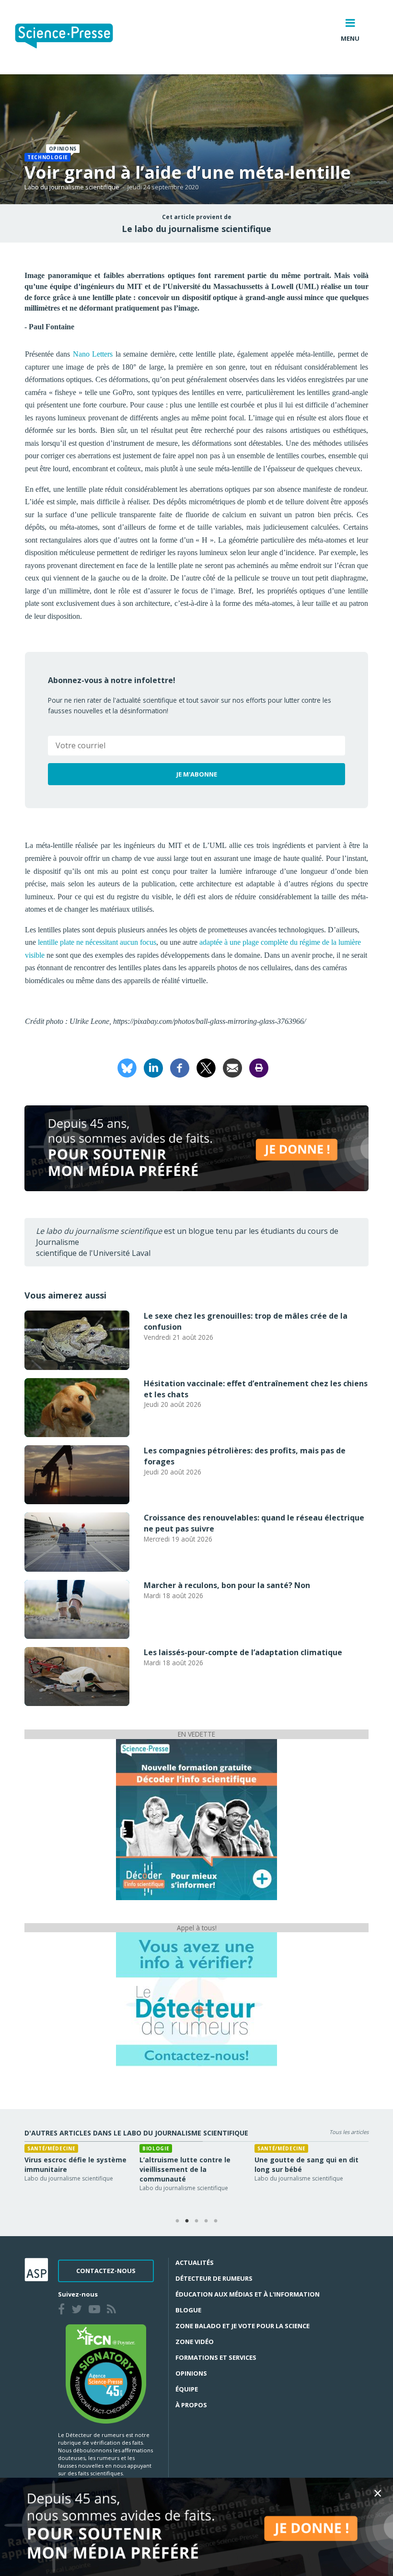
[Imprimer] (259, 1067)
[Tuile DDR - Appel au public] (196, 1999)
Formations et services (216, 2357)
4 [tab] (206, 2221)
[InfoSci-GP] (196, 1819)
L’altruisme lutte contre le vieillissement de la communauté (185, 2169)
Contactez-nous (106, 2271)
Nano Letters (93, 354)
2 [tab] (187, 2221)
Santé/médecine (51, 2148)
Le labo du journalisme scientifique (196, 229)
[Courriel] (232, 1067)
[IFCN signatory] (106, 2373)
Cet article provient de (197, 217)
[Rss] (113, 2310)
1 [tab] (177, 2221)
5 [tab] (216, 2221)
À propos (191, 2405)
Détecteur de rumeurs (214, 2278)
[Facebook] (180, 1067)
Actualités (195, 2263)
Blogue (188, 2310)
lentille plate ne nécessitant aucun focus (97, 942)
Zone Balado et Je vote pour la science (243, 2326)
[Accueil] (72, 37)
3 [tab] (196, 2221)
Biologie (156, 2148)
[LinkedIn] (153, 1067)
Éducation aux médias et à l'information (248, 2294)
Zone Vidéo (195, 2342)
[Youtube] (96, 2310)
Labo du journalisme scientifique (72, 187)
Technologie (47, 157)
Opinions (191, 2373)
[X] (206, 1067)
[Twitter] (79, 2310)
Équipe (187, 2389)
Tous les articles (349, 2132)
